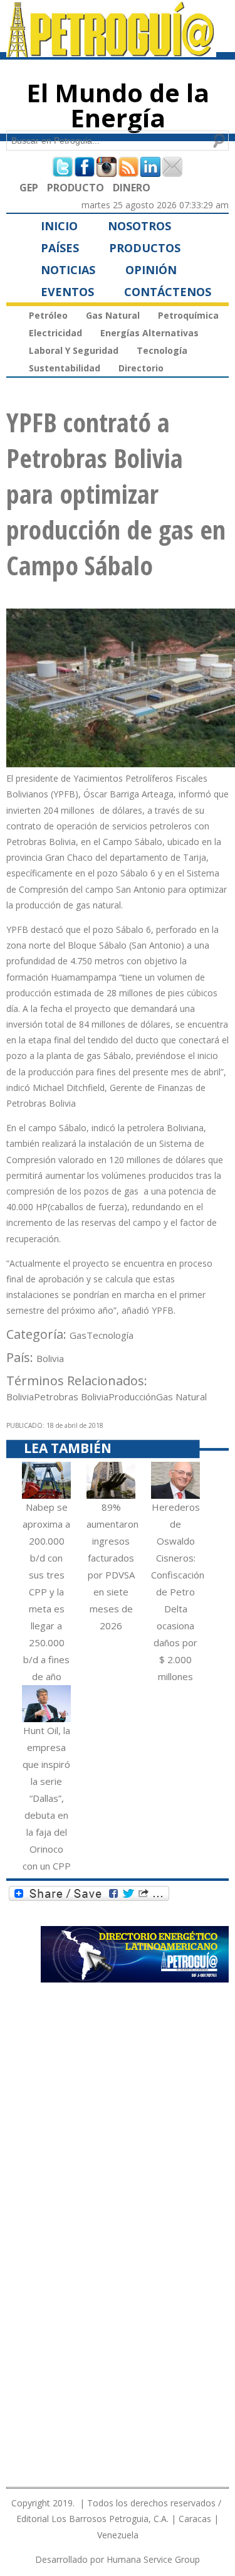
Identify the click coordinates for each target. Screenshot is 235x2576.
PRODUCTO (76, 188)
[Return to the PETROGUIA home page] (111, 51)
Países (60, 248)
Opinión (151, 270)
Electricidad (55, 333)
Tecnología (162, 350)
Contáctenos (168, 292)
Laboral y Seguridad (74, 350)
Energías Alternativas (149, 333)
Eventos (67, 292)
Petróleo (48, 315)
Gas (78, 1335)
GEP (29, 188)
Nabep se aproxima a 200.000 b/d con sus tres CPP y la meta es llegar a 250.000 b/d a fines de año (46, 1592)
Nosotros (139, 226)
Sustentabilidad (65, 368)
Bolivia (50, 1358)
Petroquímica (188, 315)
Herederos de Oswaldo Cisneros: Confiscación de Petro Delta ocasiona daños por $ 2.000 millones (178, 1592)
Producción (132, 1397)
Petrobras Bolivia (71, 1397)
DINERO (132, 188)
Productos (145, 248)
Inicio (59, 226)
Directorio (141, 368)
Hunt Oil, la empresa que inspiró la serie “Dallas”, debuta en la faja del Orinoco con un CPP (47, 1798)
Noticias (68, 270)
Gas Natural (113, 315)
